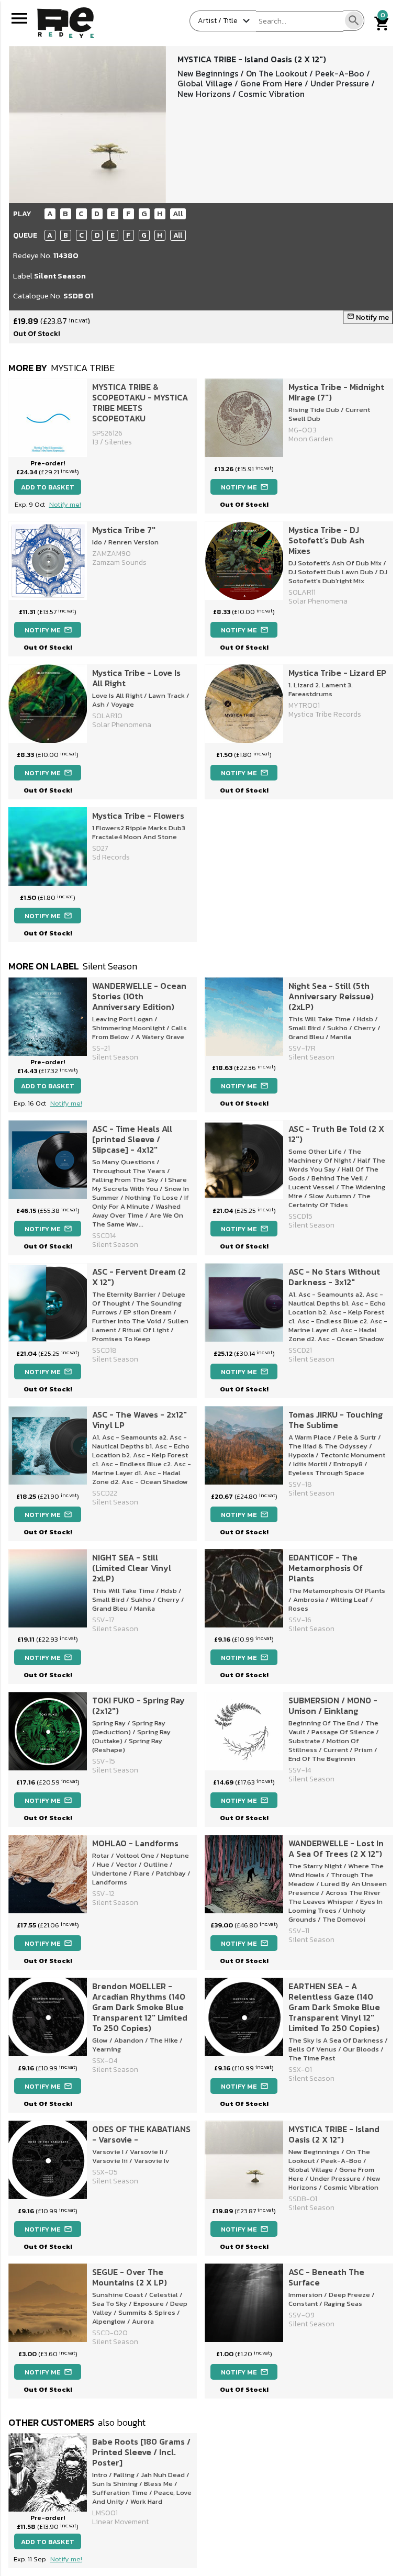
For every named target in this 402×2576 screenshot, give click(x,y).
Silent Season (60, 276)
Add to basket (48, 487)
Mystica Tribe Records (325, 714)
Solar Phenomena (122, 725)
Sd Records (111, 857)
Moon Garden (311, 439)
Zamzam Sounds (119, 562)
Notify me (368, 317)
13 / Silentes (112, 442)
